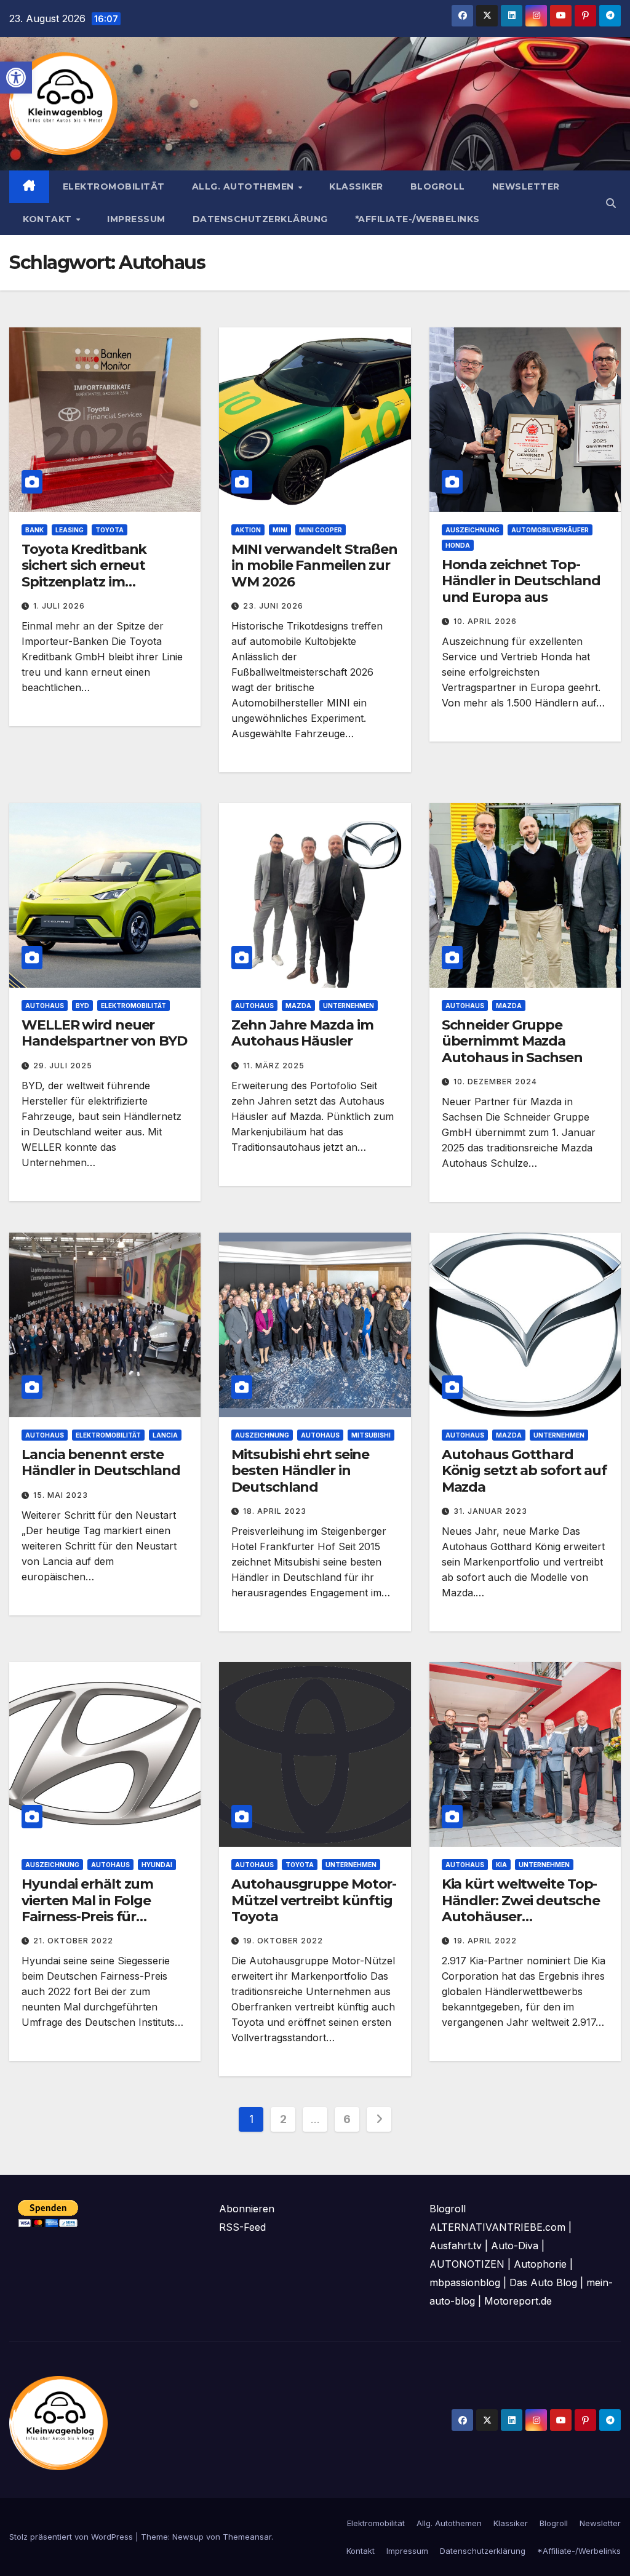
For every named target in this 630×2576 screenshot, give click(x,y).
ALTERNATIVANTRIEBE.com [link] (497, 2227)
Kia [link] (501, 1865)
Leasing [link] (70, 530)
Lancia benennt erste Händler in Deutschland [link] (101, 1462)
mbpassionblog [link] (465, 2282)
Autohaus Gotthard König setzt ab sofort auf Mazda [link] (524, 1471)
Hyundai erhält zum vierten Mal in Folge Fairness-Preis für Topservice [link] (87, 1908)
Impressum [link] (136, 219)
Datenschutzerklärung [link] (260, 219)
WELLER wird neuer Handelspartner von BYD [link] (104, 1033)
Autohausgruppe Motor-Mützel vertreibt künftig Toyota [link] (314, 1900)
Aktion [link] (248, 530)
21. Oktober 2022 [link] (73, 1941)
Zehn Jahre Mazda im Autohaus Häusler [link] (302, 1033)
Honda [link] (458, 545)
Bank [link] (34, 530)
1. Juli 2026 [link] (59, 606)
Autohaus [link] (45, 1006)
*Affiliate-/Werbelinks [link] (417, 219)
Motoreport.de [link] (518, 2301)
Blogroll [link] (438, 186)
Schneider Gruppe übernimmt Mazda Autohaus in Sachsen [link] (512, 1041)
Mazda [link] (298, 1006)
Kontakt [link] (49, 219)
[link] (16, 78)
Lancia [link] (165, 1435)
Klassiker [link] (356, 186)
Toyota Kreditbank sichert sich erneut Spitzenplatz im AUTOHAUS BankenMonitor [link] (84, 582)
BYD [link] (82, 1006)
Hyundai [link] (157, 1865)
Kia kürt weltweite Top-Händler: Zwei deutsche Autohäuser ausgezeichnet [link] (521, 1908)
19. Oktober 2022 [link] (283, 1941)
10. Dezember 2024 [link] (495, 1082)
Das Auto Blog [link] (543, 2282)
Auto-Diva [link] (515, 2246)
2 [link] (283, 2119)
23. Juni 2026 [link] (273, 606)
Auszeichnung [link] (472, 530)
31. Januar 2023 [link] (490, 1511)
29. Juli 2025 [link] (63, 1066)
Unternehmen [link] (349, 1006)
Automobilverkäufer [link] (550, 530)
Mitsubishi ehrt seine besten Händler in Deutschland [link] (300, 1471)
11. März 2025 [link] (274, 1066)
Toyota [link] (110, 530)
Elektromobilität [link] (114, 186)
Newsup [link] (188, 2537)
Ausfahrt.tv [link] (456, 2246)
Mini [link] (280, 530)
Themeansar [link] (247, 2537)
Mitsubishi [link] (371, 1435)
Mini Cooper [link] (321, 530)
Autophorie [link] (540, 2264)
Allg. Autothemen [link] (245, 186)
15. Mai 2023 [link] (61, 1495)
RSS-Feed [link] (242, 2227)
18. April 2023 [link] (275, 1511)
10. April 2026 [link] (485, 621)
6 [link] (347, 2119)
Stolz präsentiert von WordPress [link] (72, 2537)
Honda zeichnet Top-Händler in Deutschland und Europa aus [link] (521, 581)
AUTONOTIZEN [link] (467, 2264)
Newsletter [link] (526, 186)
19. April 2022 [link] (485, 1941)
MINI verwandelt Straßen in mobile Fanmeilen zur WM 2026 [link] (314, 566)
